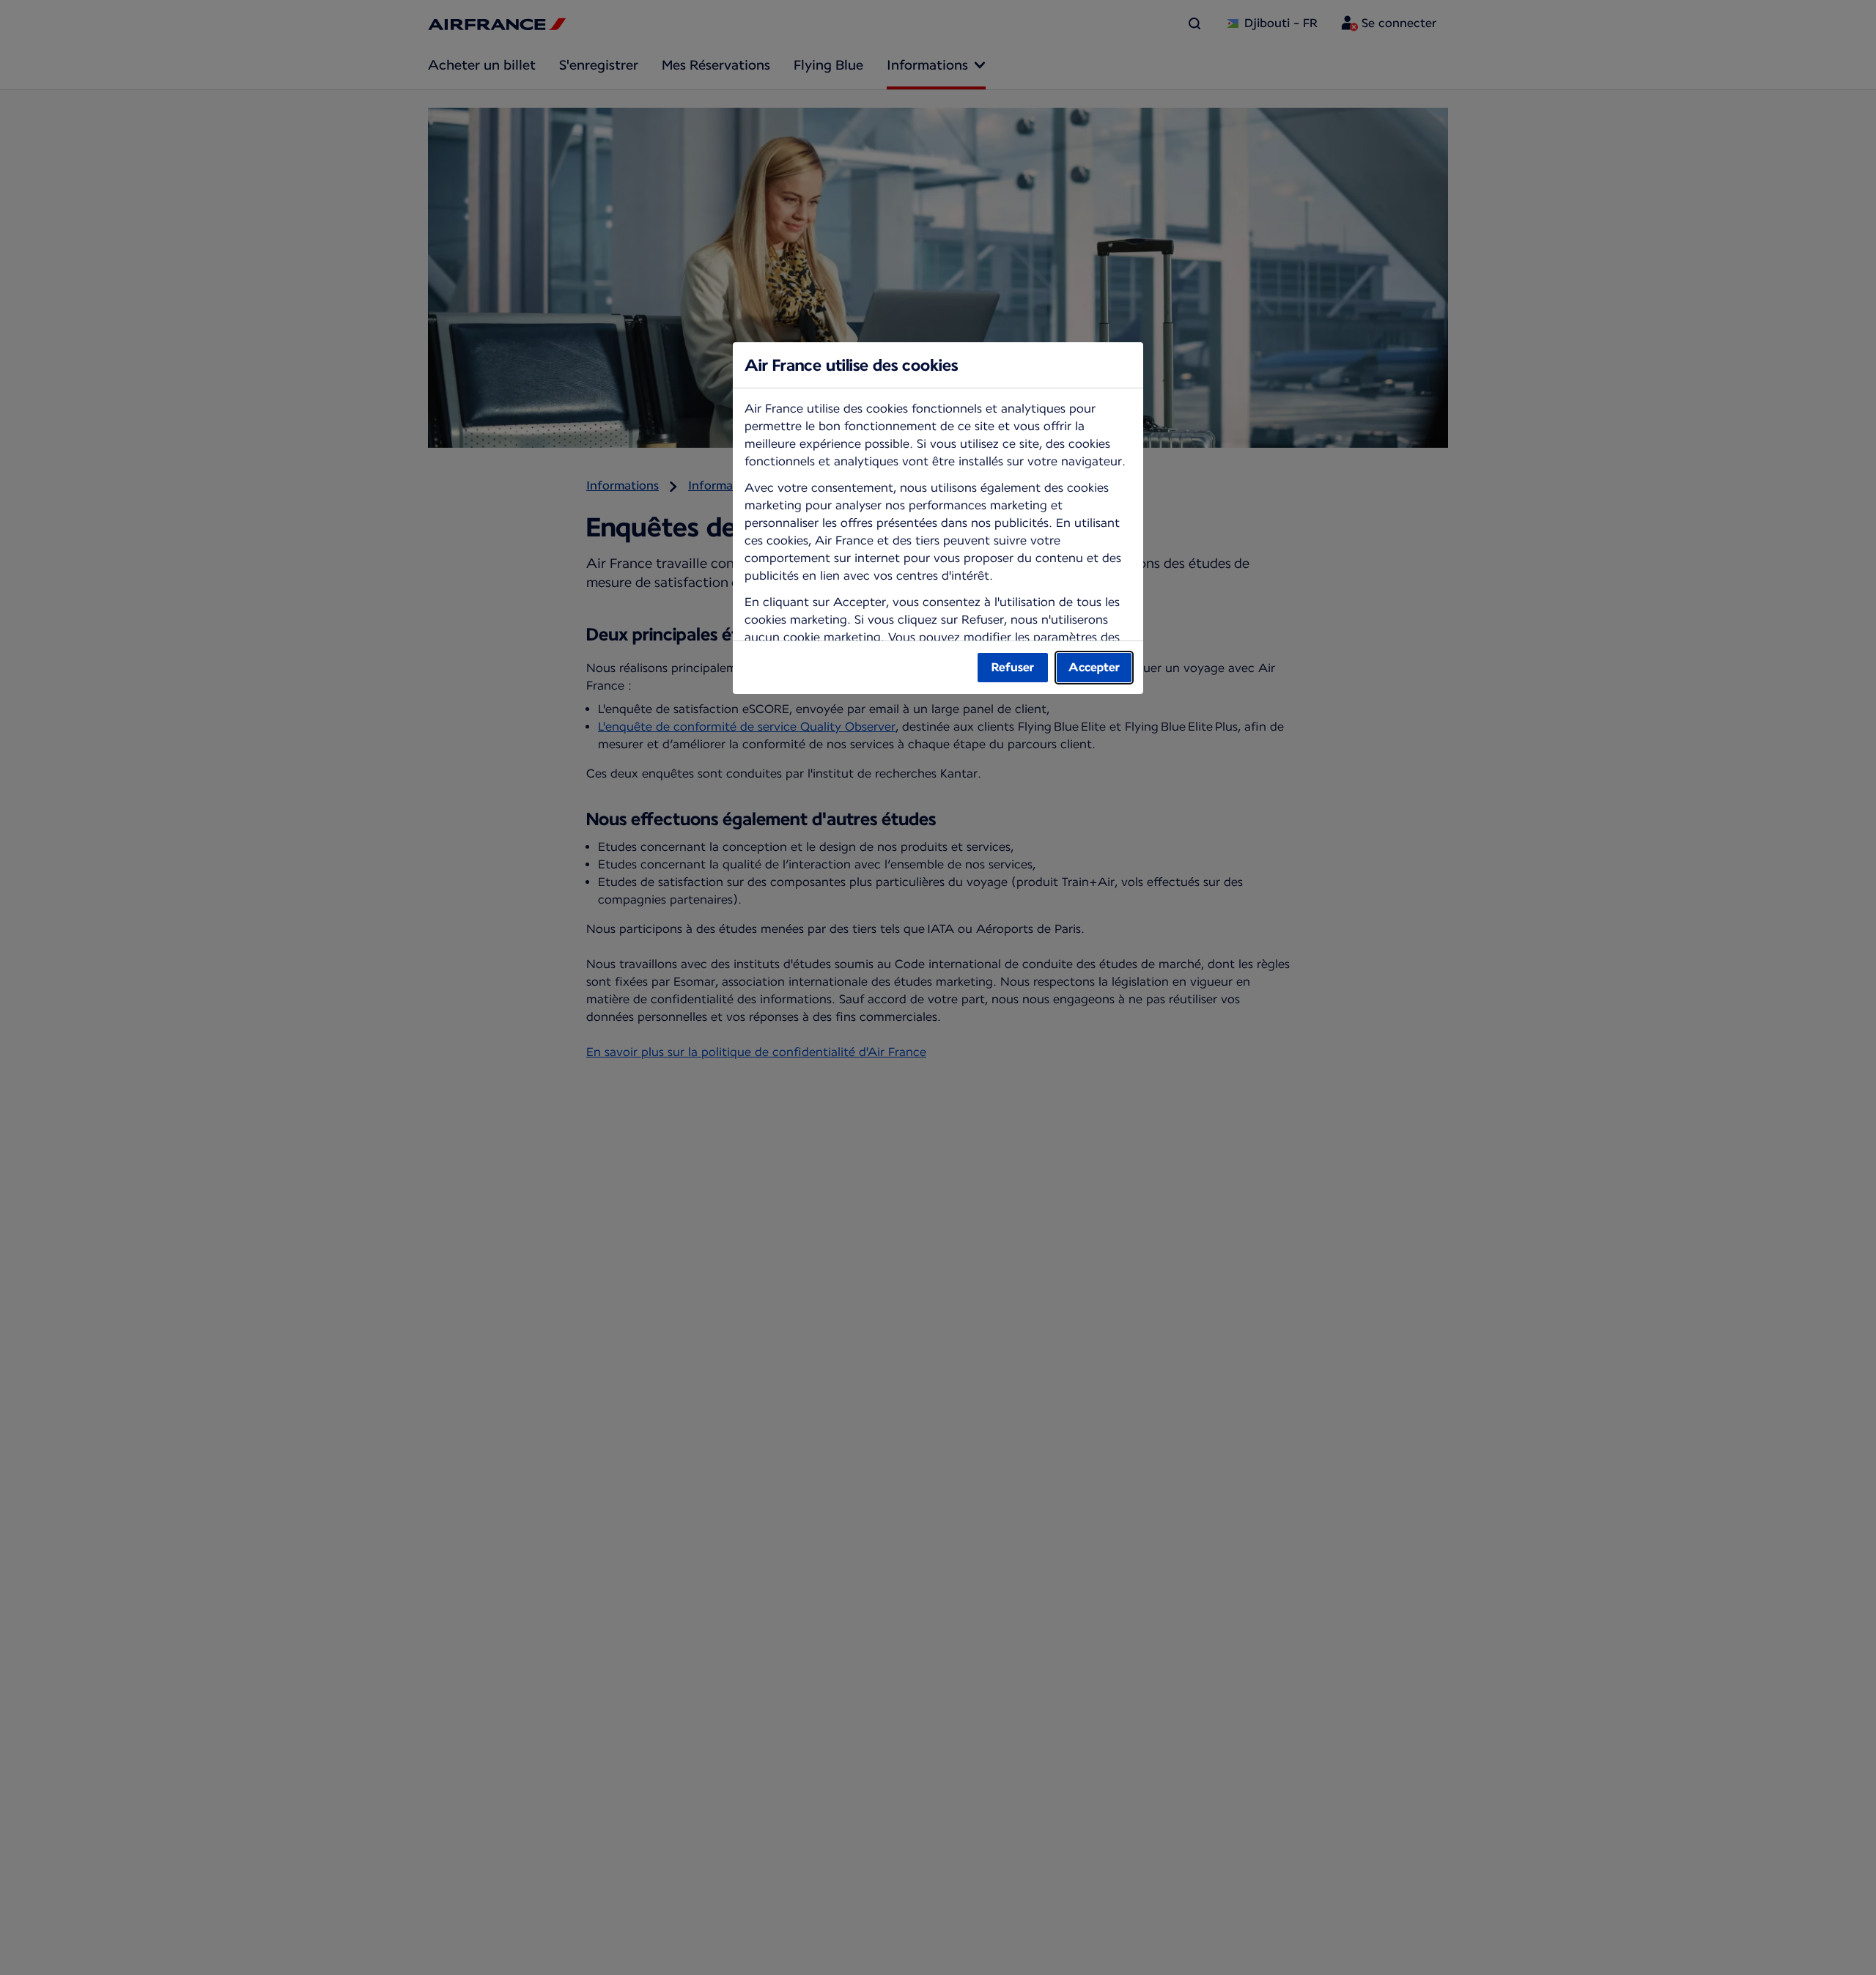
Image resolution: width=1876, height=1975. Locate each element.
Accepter (1094, 667)
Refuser (1013, 667)
